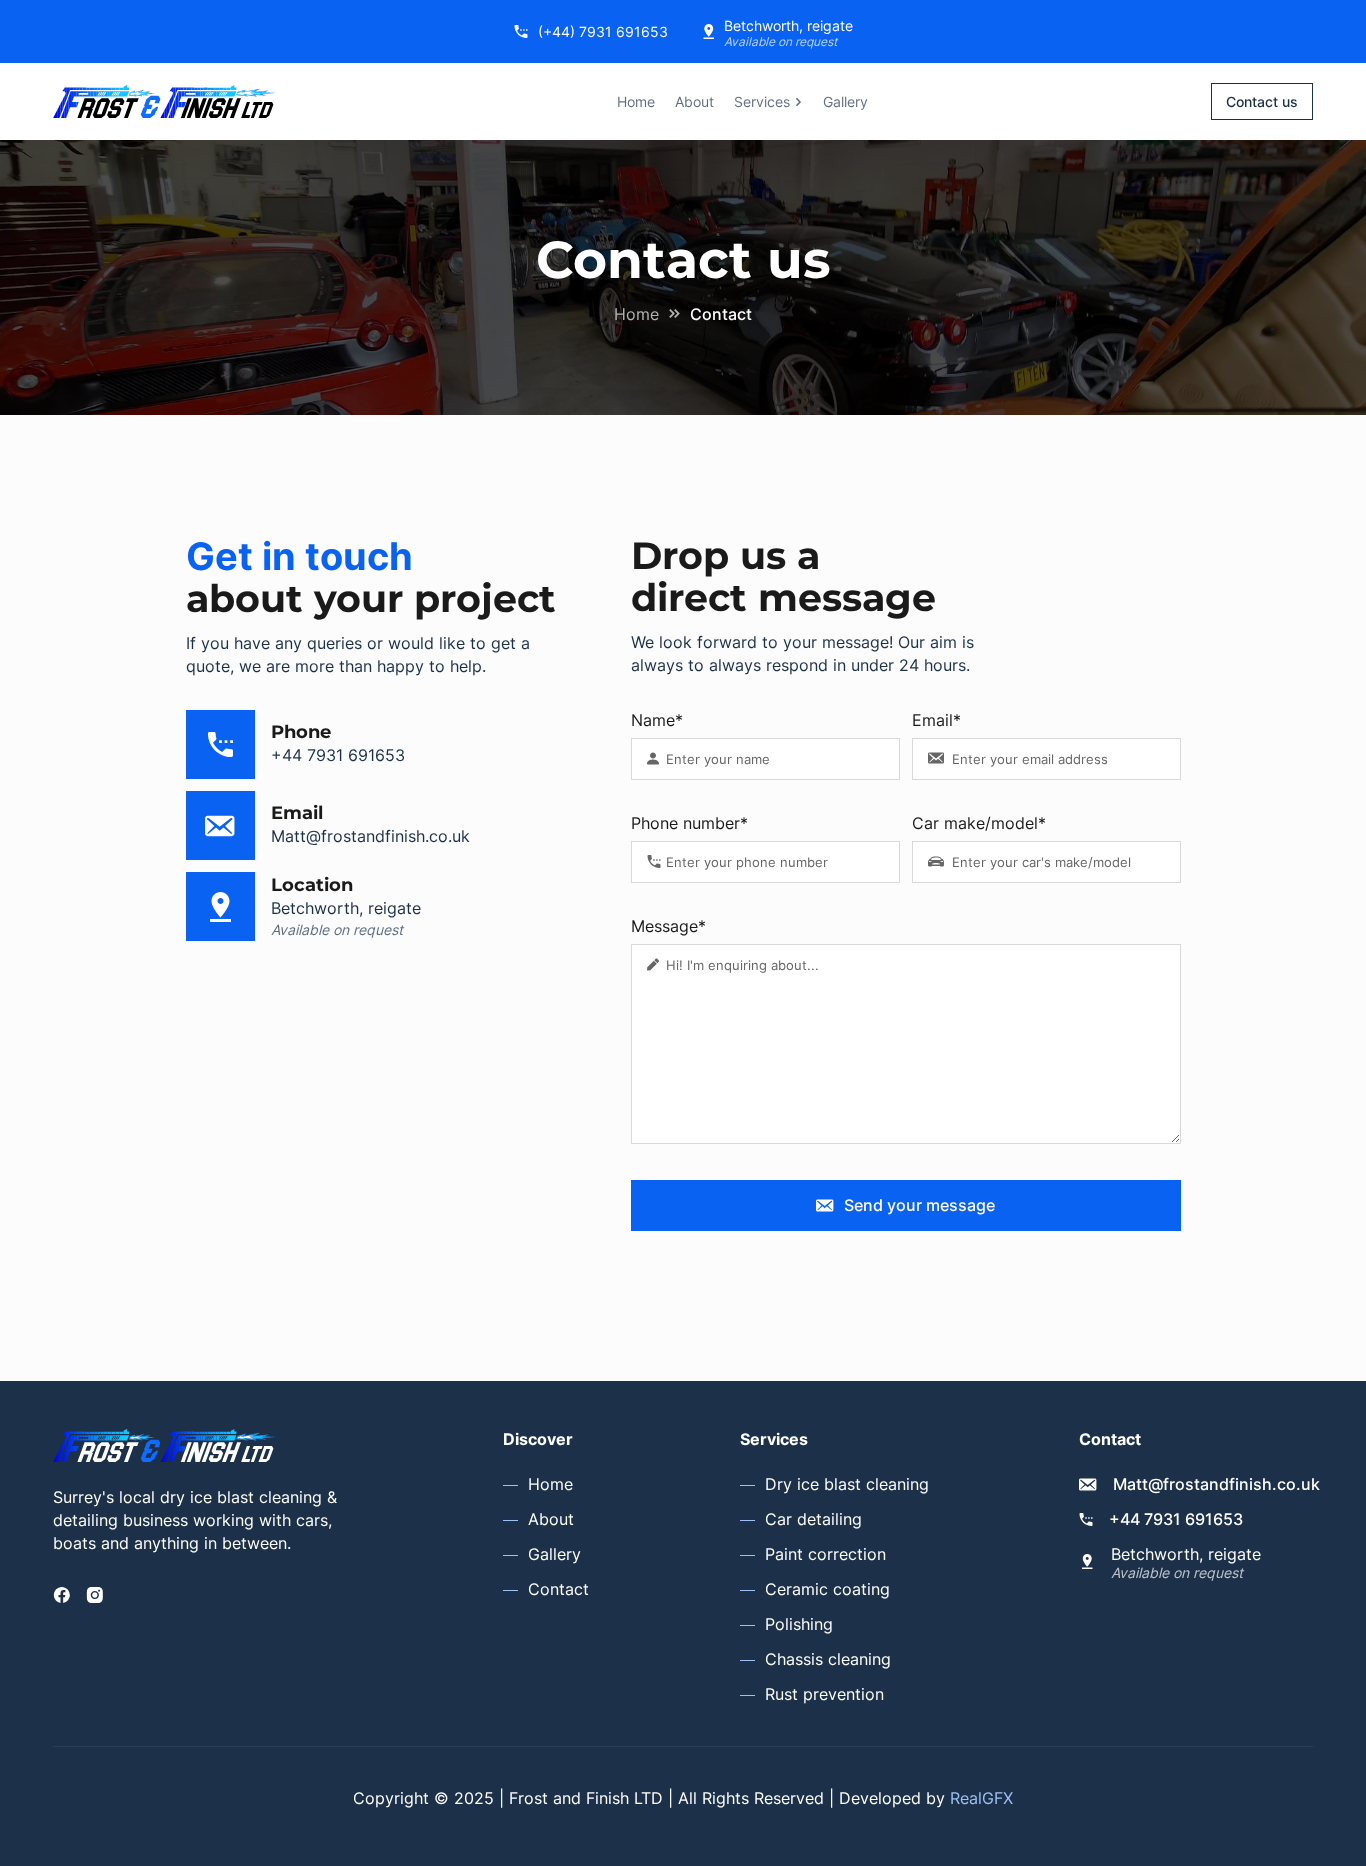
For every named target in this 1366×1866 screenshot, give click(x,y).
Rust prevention (824, 1694)
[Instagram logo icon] (94, 1595)
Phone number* (689, 823)
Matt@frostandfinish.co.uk (370, 836)
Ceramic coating (827, 1589)
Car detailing (813, 1519)
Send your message (919, 1205)
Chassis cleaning (828, 1659)
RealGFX (981, 1798)
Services (762, 101)
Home (636, 101)
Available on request (780, 42)
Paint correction (825, 1554)
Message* (668, 926)
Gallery (845, 101)
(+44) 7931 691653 (603, 31)
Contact (558, 1589)
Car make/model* (979, 823)
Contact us (1262, 101)
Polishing (799, 1624)
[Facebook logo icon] (61, 1595)
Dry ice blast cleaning (847, 1484)
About (694, 101)
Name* (657, 720)
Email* (936, 720)
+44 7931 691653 (338, 755)
